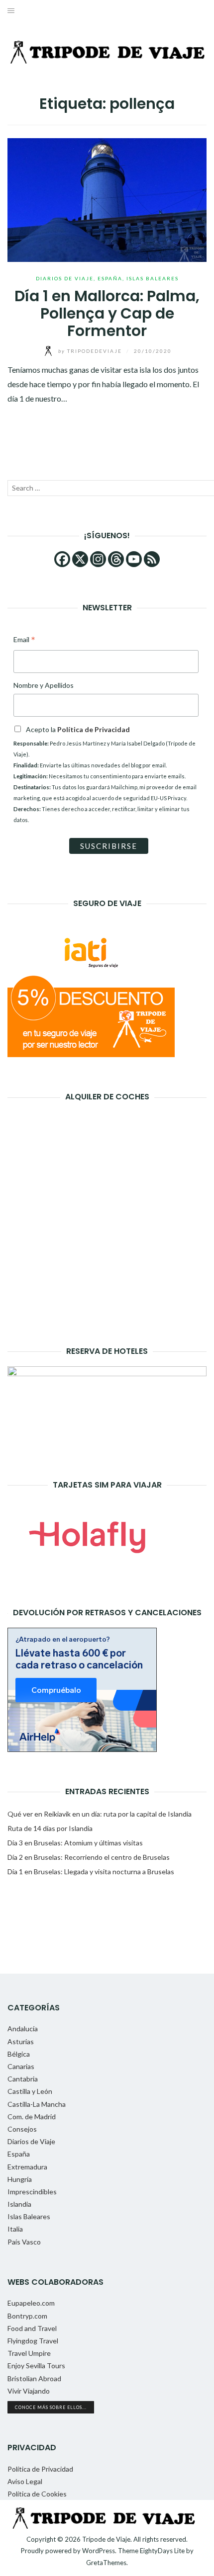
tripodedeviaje (91, 351)
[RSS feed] (152, 559)
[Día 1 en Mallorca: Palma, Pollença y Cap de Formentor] (107, 199)
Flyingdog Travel (33, 2341)
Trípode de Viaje (106, 2539)
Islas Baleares (153, 278)
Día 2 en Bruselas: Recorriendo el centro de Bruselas (89, 1857)
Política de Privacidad (40, 2469)
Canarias (21, 2066)
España (110, 278)
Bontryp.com (27, 2316)
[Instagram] (98, 559)
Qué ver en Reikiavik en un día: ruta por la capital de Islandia (100, 1814)
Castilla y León (30, 2091)
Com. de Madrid (32, 2117)
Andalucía (23, 2029)
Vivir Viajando (29, 2391)
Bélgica (19, 2054)
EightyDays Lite (162, 2551)
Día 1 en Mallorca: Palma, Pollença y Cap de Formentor (107, 313)
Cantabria (23, 2079)
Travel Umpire (29, 2353)
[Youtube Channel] (134, 559)
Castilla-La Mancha (37, 2104)
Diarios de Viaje (65, 278)
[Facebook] (62, 559)
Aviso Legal (25, 2481)
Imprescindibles (32, 2192)
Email (24, 640)
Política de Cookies (37, 2494)
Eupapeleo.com (31, 2303)
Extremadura (27, 2167)
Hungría (20, 2179)
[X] (80, 559)
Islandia (19, 2204)
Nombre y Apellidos (44, 685)
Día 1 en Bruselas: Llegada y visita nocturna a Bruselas (91, 1871)
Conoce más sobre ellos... (51, 2407)
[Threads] (116, 559)
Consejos (22, 2129)
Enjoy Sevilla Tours (36, 2366)
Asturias (21, 2041)
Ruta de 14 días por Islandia (50, 1828)
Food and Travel (32, 2328)
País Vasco (24, 2242)
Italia (15, 2229)
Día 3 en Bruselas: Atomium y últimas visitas (75, 1843)
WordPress (99, 2551)
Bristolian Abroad (34, 2378)
